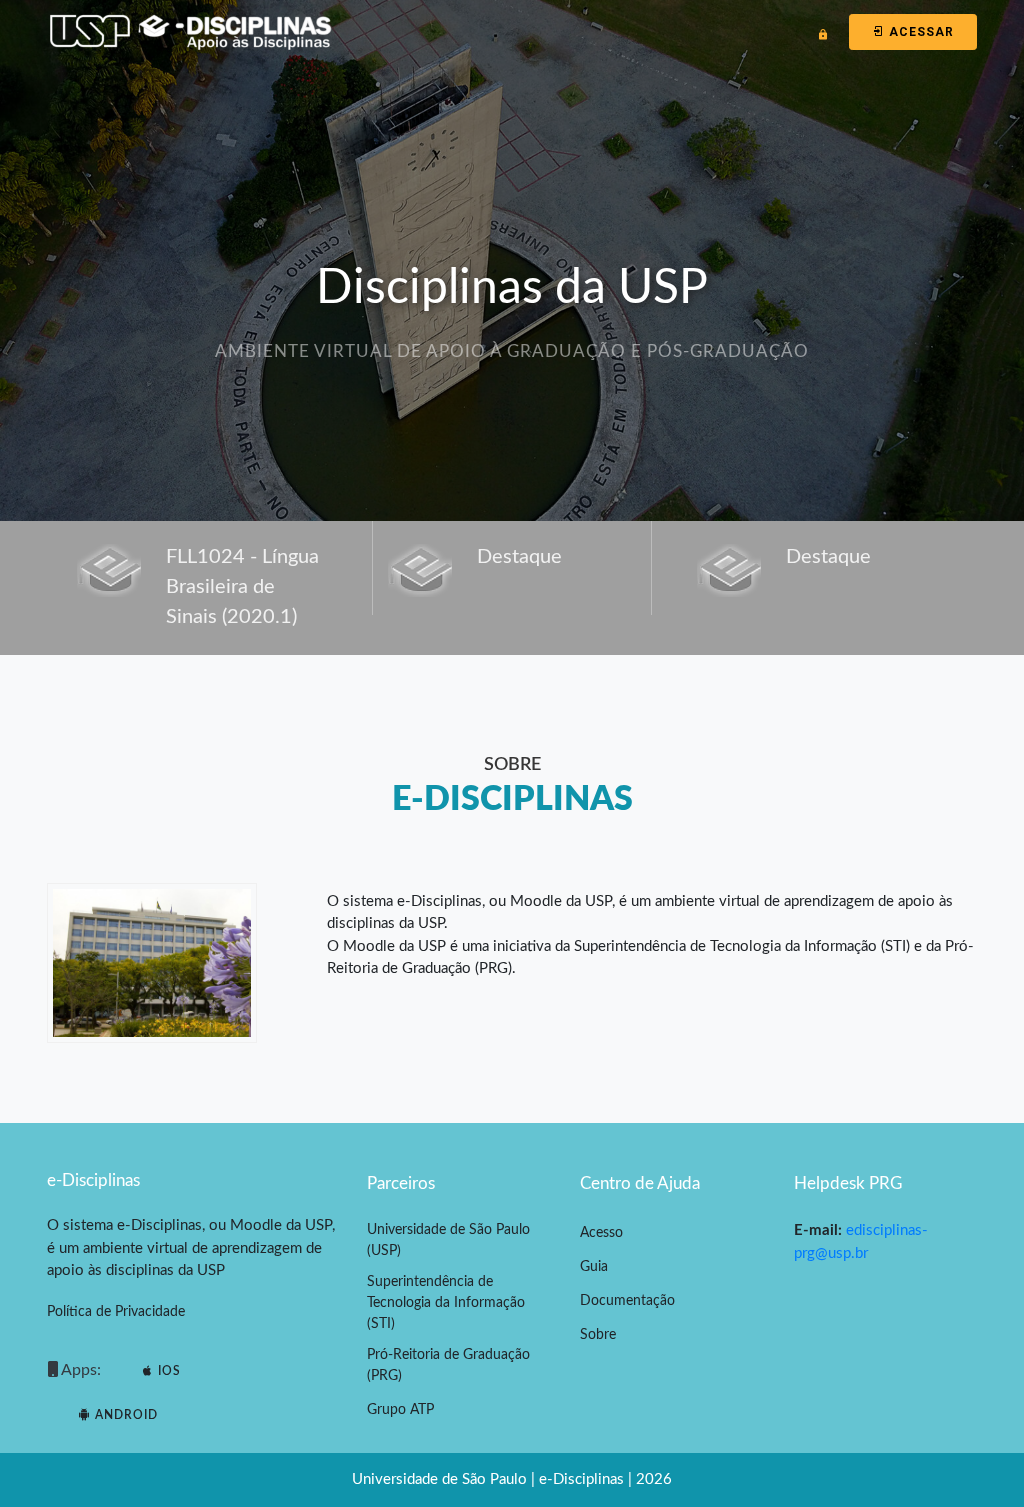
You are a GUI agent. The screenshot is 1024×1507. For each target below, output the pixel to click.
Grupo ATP (400, 1410)
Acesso (601, 1233)
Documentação (627, 1301)
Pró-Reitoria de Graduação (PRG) (448, 1365)
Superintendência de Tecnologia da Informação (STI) (446, 1303)
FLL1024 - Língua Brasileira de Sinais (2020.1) (242, 587)
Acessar (919, 32)
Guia (594, 1267)
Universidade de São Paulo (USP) (448, 1240)
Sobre (598, 1335)
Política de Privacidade (116, 1312)
